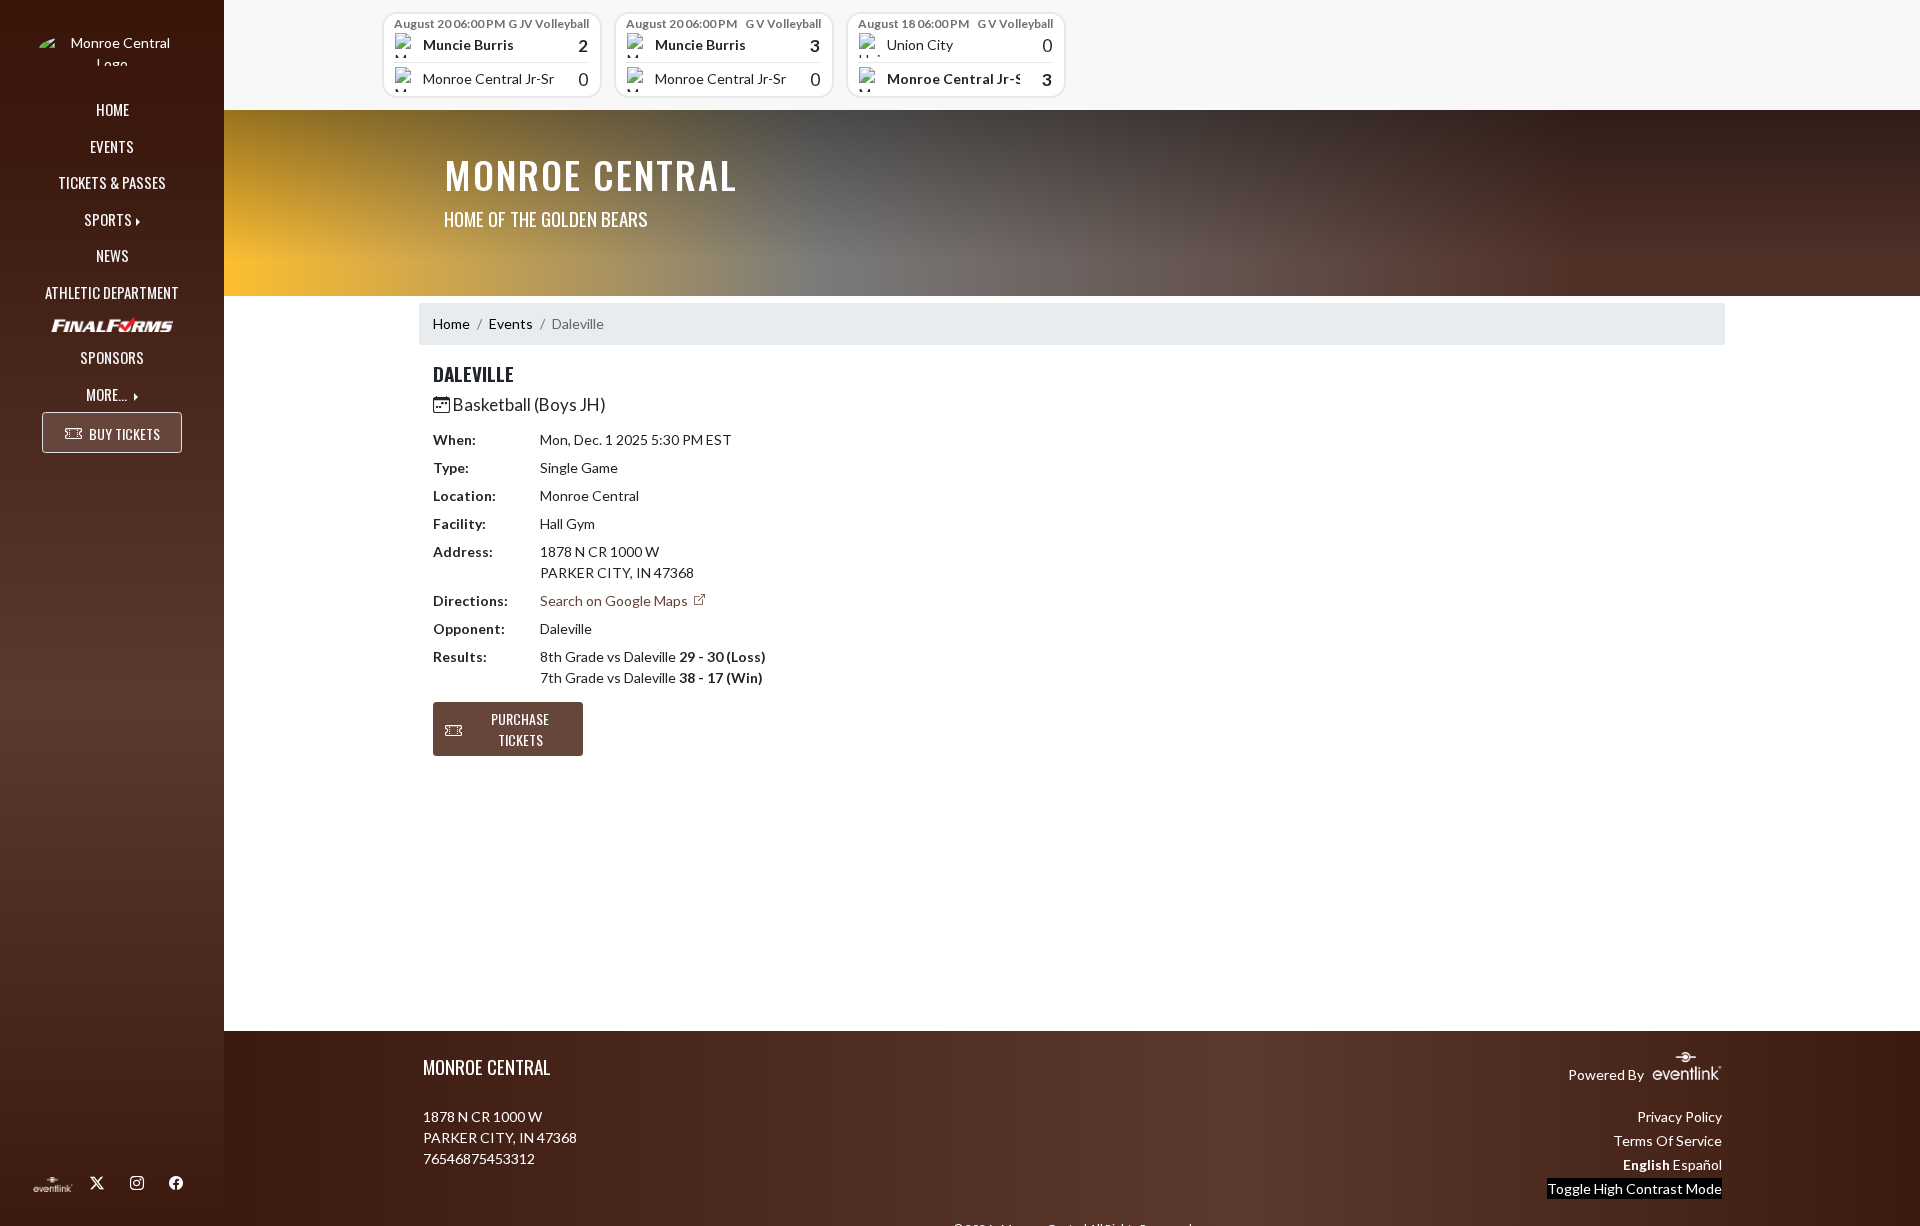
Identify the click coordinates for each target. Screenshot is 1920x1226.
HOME (112, 109)
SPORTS (108, 219)
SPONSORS (112, 357)
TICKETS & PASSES (112, 182)
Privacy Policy (1679, 1116)
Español (1697, 1164)
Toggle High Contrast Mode (1634, 1188)
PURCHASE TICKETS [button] (520, 729)
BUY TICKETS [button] (124, 433)
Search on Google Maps (615, 600)
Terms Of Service (1667, 1140)
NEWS (112, 255)
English (1646, 1164)
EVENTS (112, 146)
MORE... (108, 394)
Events (511, 323)
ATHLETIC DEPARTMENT (112, 292)
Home (451, 323)
